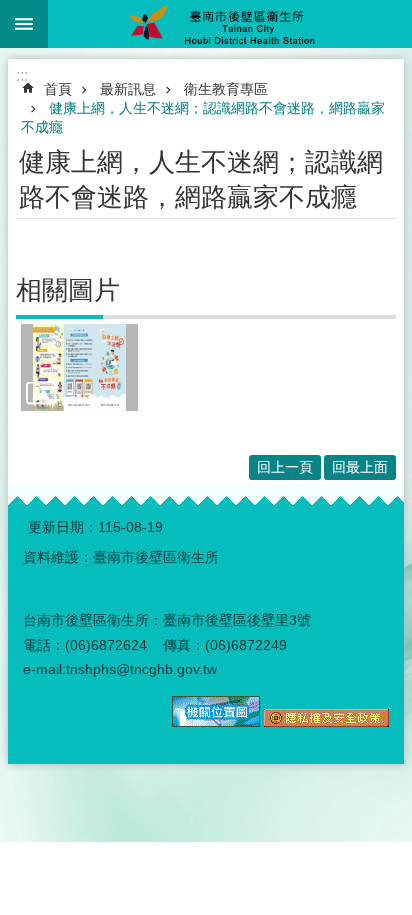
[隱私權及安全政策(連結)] (326, 722)
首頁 (58, 89)
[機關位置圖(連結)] (216, 722)
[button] (79, 367)
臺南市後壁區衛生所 (230, 24)
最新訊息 (128, 89)
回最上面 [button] (360, 467)
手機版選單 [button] (24, 24)
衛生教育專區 (226, 89)
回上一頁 (285, 467)
